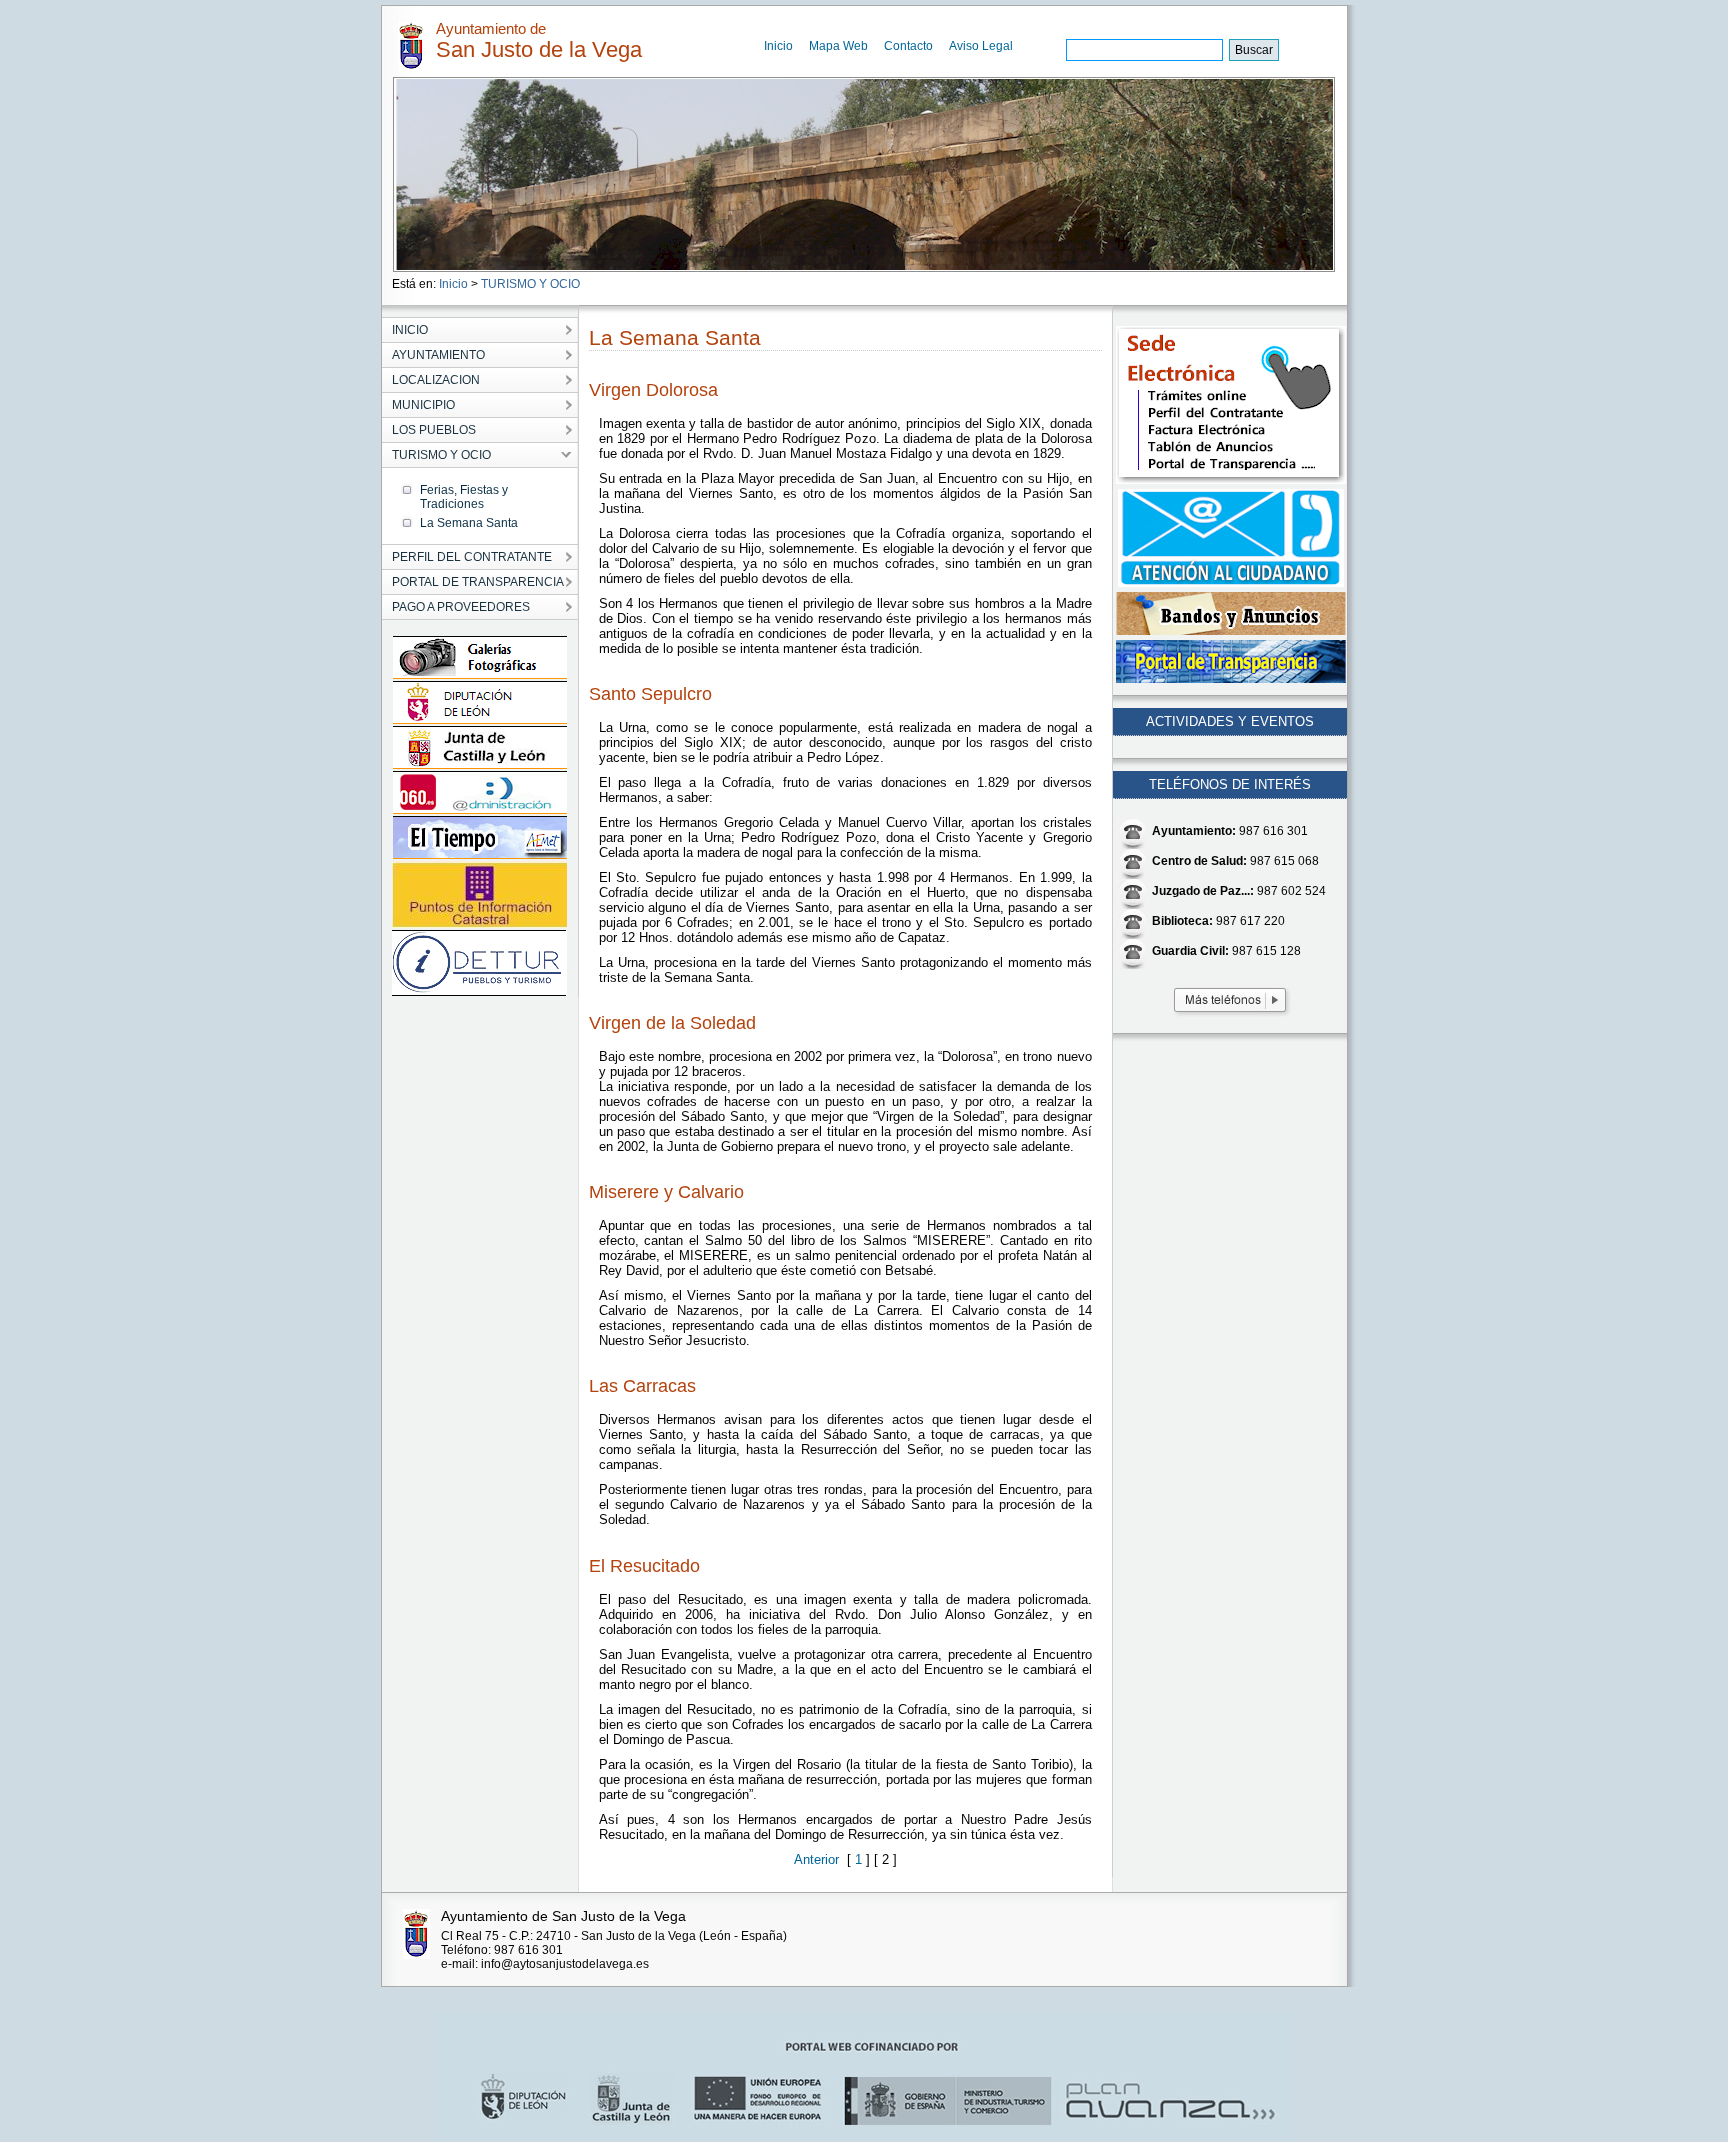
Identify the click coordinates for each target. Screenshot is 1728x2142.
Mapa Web (838, 46)
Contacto (908, 46)
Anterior (820, 1859)
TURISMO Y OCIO (530, 284)
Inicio (778, 46)
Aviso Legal (981, 46)
